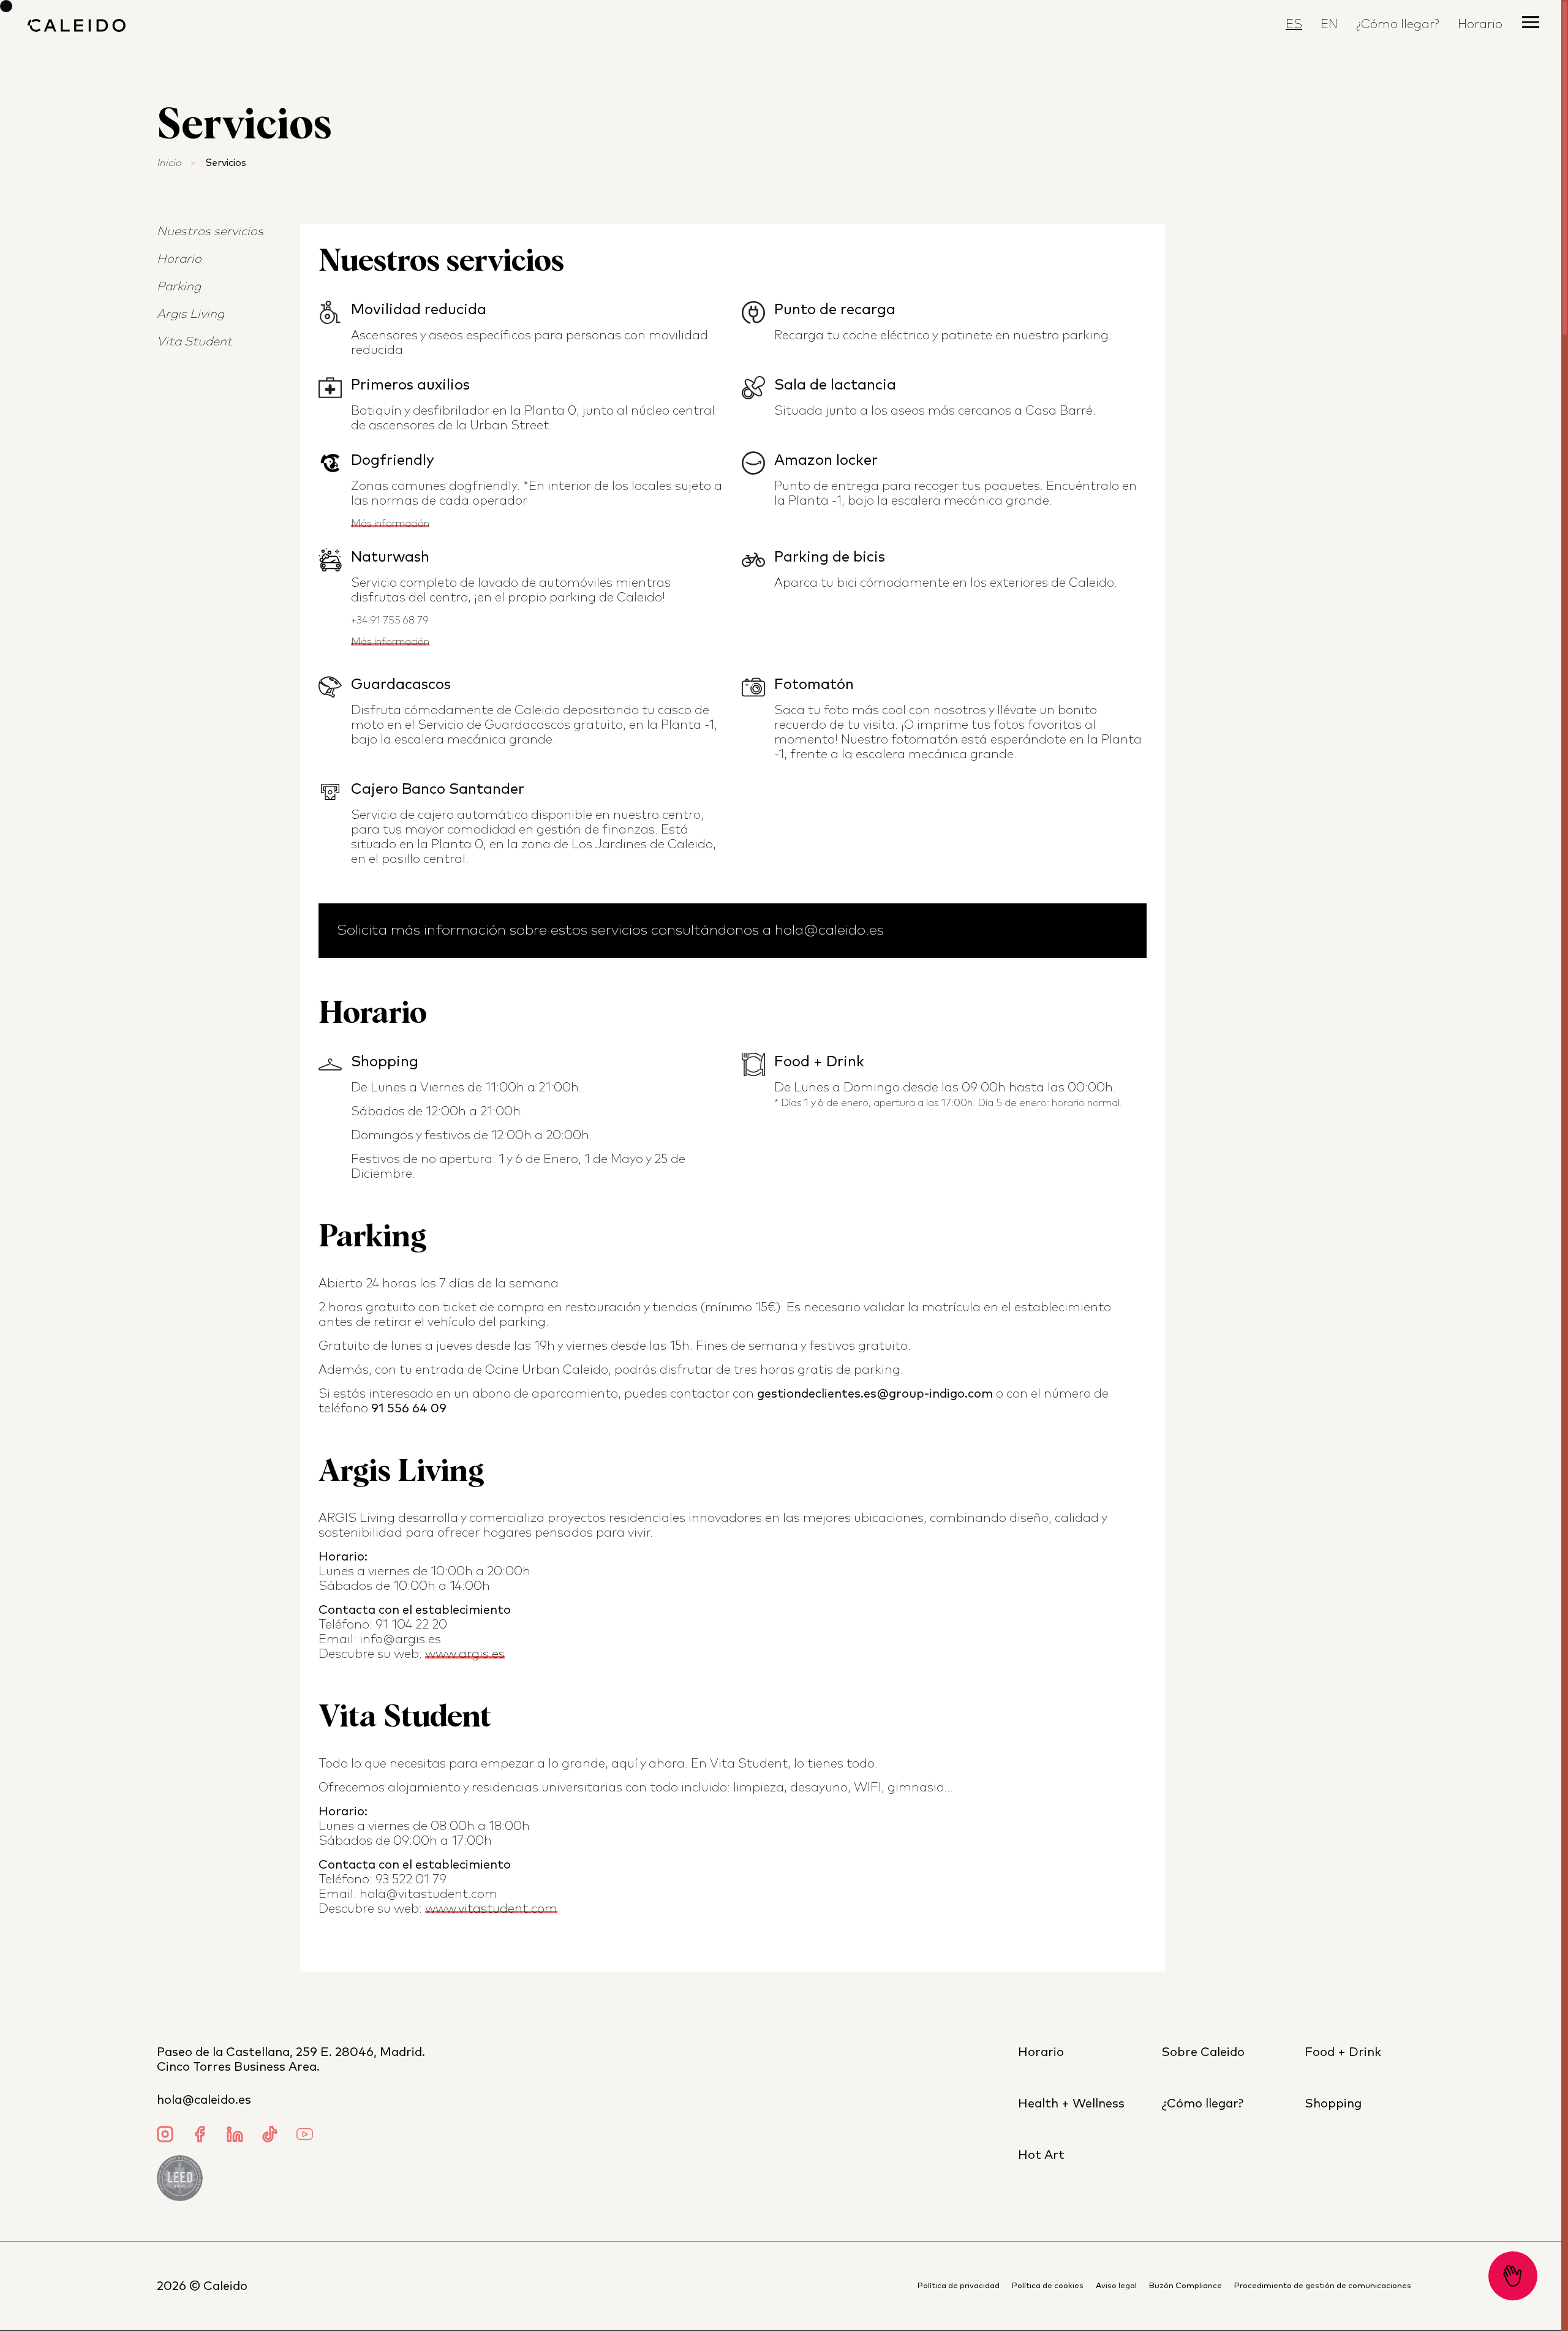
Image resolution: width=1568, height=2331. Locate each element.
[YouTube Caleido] (305, 2136)
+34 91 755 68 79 (390, 620)
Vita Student (194, 342)
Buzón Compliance (1185, 2286)
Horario (179, 259)
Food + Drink (1343, 2052)
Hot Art (1041, 2155)
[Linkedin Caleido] (235, 2136)
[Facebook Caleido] (200, 2136)
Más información (390, 524)
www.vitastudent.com (491, 1909)
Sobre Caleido (1203, 2052)
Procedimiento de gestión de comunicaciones (1323, 2286)
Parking (179, 287)
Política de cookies (1048, 2286)
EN (1329, 24)
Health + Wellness (1071, 2104)
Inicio (169, 163)
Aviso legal (1116, 2286)
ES (1294, 24)
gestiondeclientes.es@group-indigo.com (875, 1394)
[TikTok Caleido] (270, 2136)
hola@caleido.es (204, 2100)
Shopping (1333, 2104)
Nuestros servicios (210, 232)
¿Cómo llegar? (1398, 24)
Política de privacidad (959, 2286)
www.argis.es (465, 1654)
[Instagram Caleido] (165, 2136)
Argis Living (190, 314)
